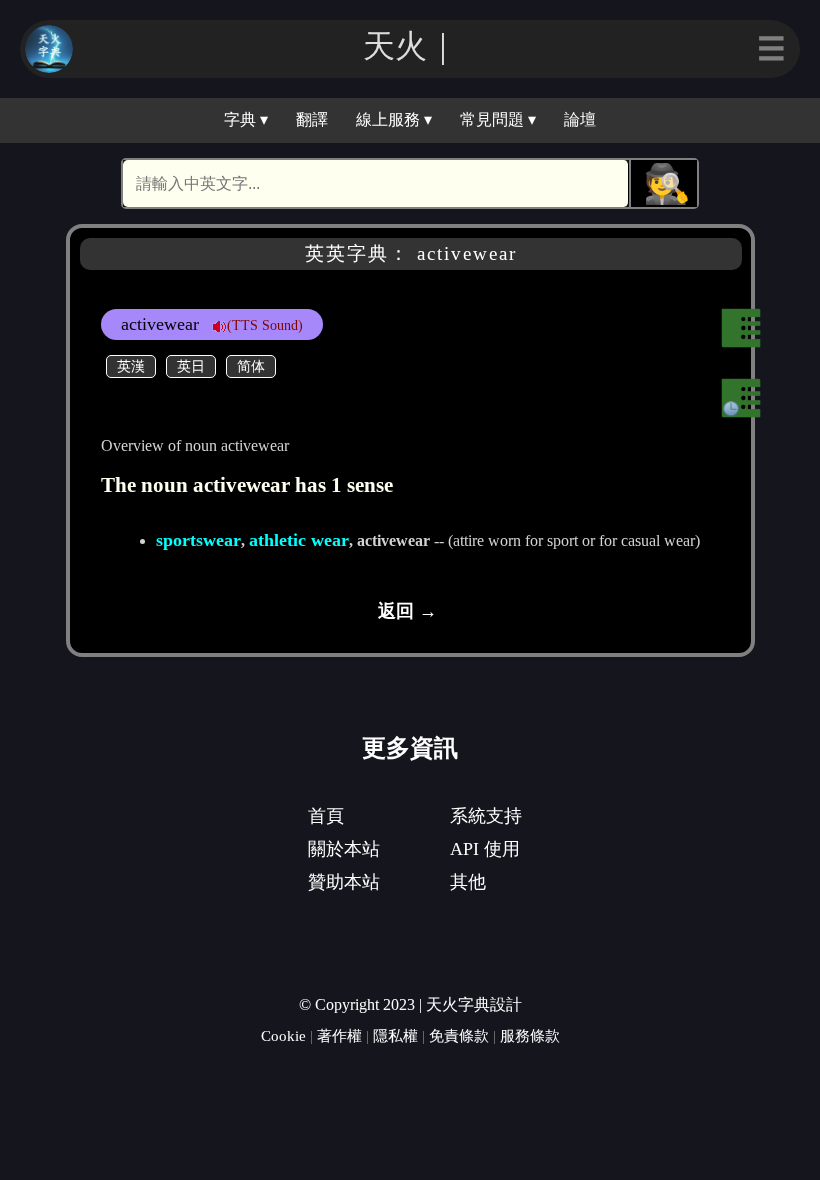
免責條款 (459, 1035)
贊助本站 (344, 882)
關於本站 (344, 849)
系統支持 (486, 816)
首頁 (326, 816)
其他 (468, 882)
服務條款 (530, 1035)
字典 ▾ (246, 119)
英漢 (131, 366)
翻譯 (312, 119)
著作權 (339, 1035)
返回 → (407, 611)
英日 (191, 366)
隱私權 (395, 1035)
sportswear (198, 540)
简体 (251, 366)
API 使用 (485, 849)
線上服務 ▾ (394, 119)
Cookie (283, 1035)
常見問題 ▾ (498, 119)
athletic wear (299, 540)
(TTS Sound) (265, 325)
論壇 (580, 119)
